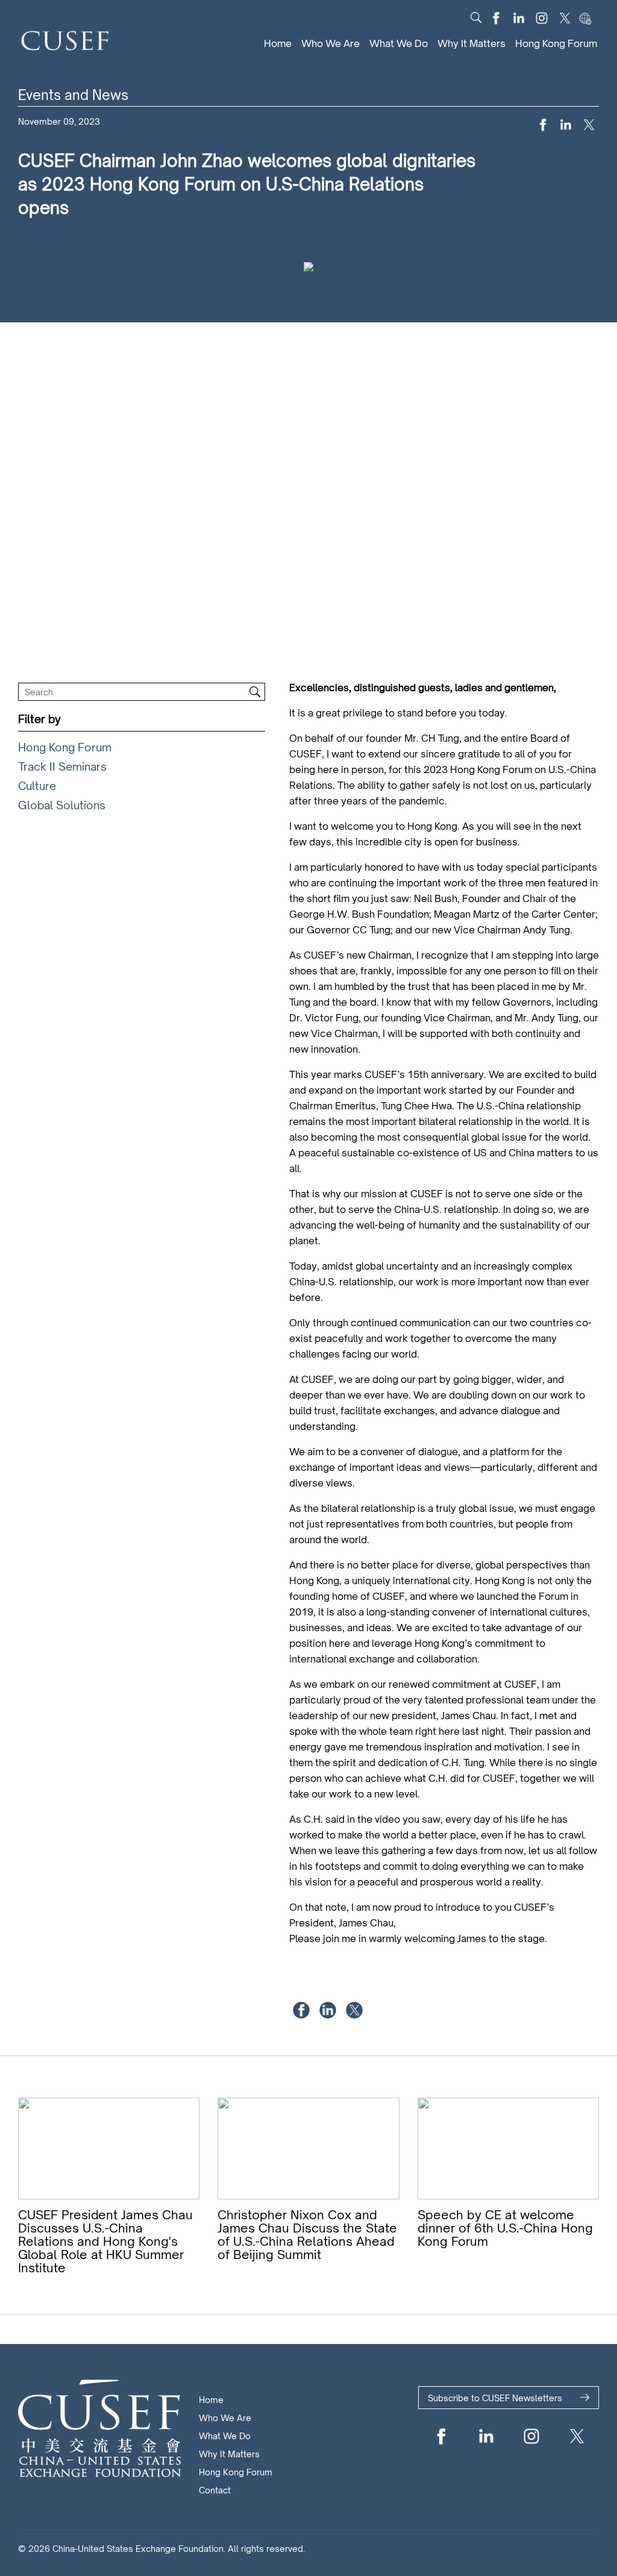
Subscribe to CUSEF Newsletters (495, 2398)
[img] (476, 17)
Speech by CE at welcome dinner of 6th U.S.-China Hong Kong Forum (505, 2228)
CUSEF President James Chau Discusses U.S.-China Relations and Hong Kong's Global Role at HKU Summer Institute (105, 2241)
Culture (37, 786)
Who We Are (330, 43)
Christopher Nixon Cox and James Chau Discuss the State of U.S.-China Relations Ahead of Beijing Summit (307, 2235)
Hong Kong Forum (556, 43)
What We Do (399, 43)
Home (278, 43)
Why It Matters (471, 43)
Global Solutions (62, 805)
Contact (215, 2490)
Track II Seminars (62, 766)
